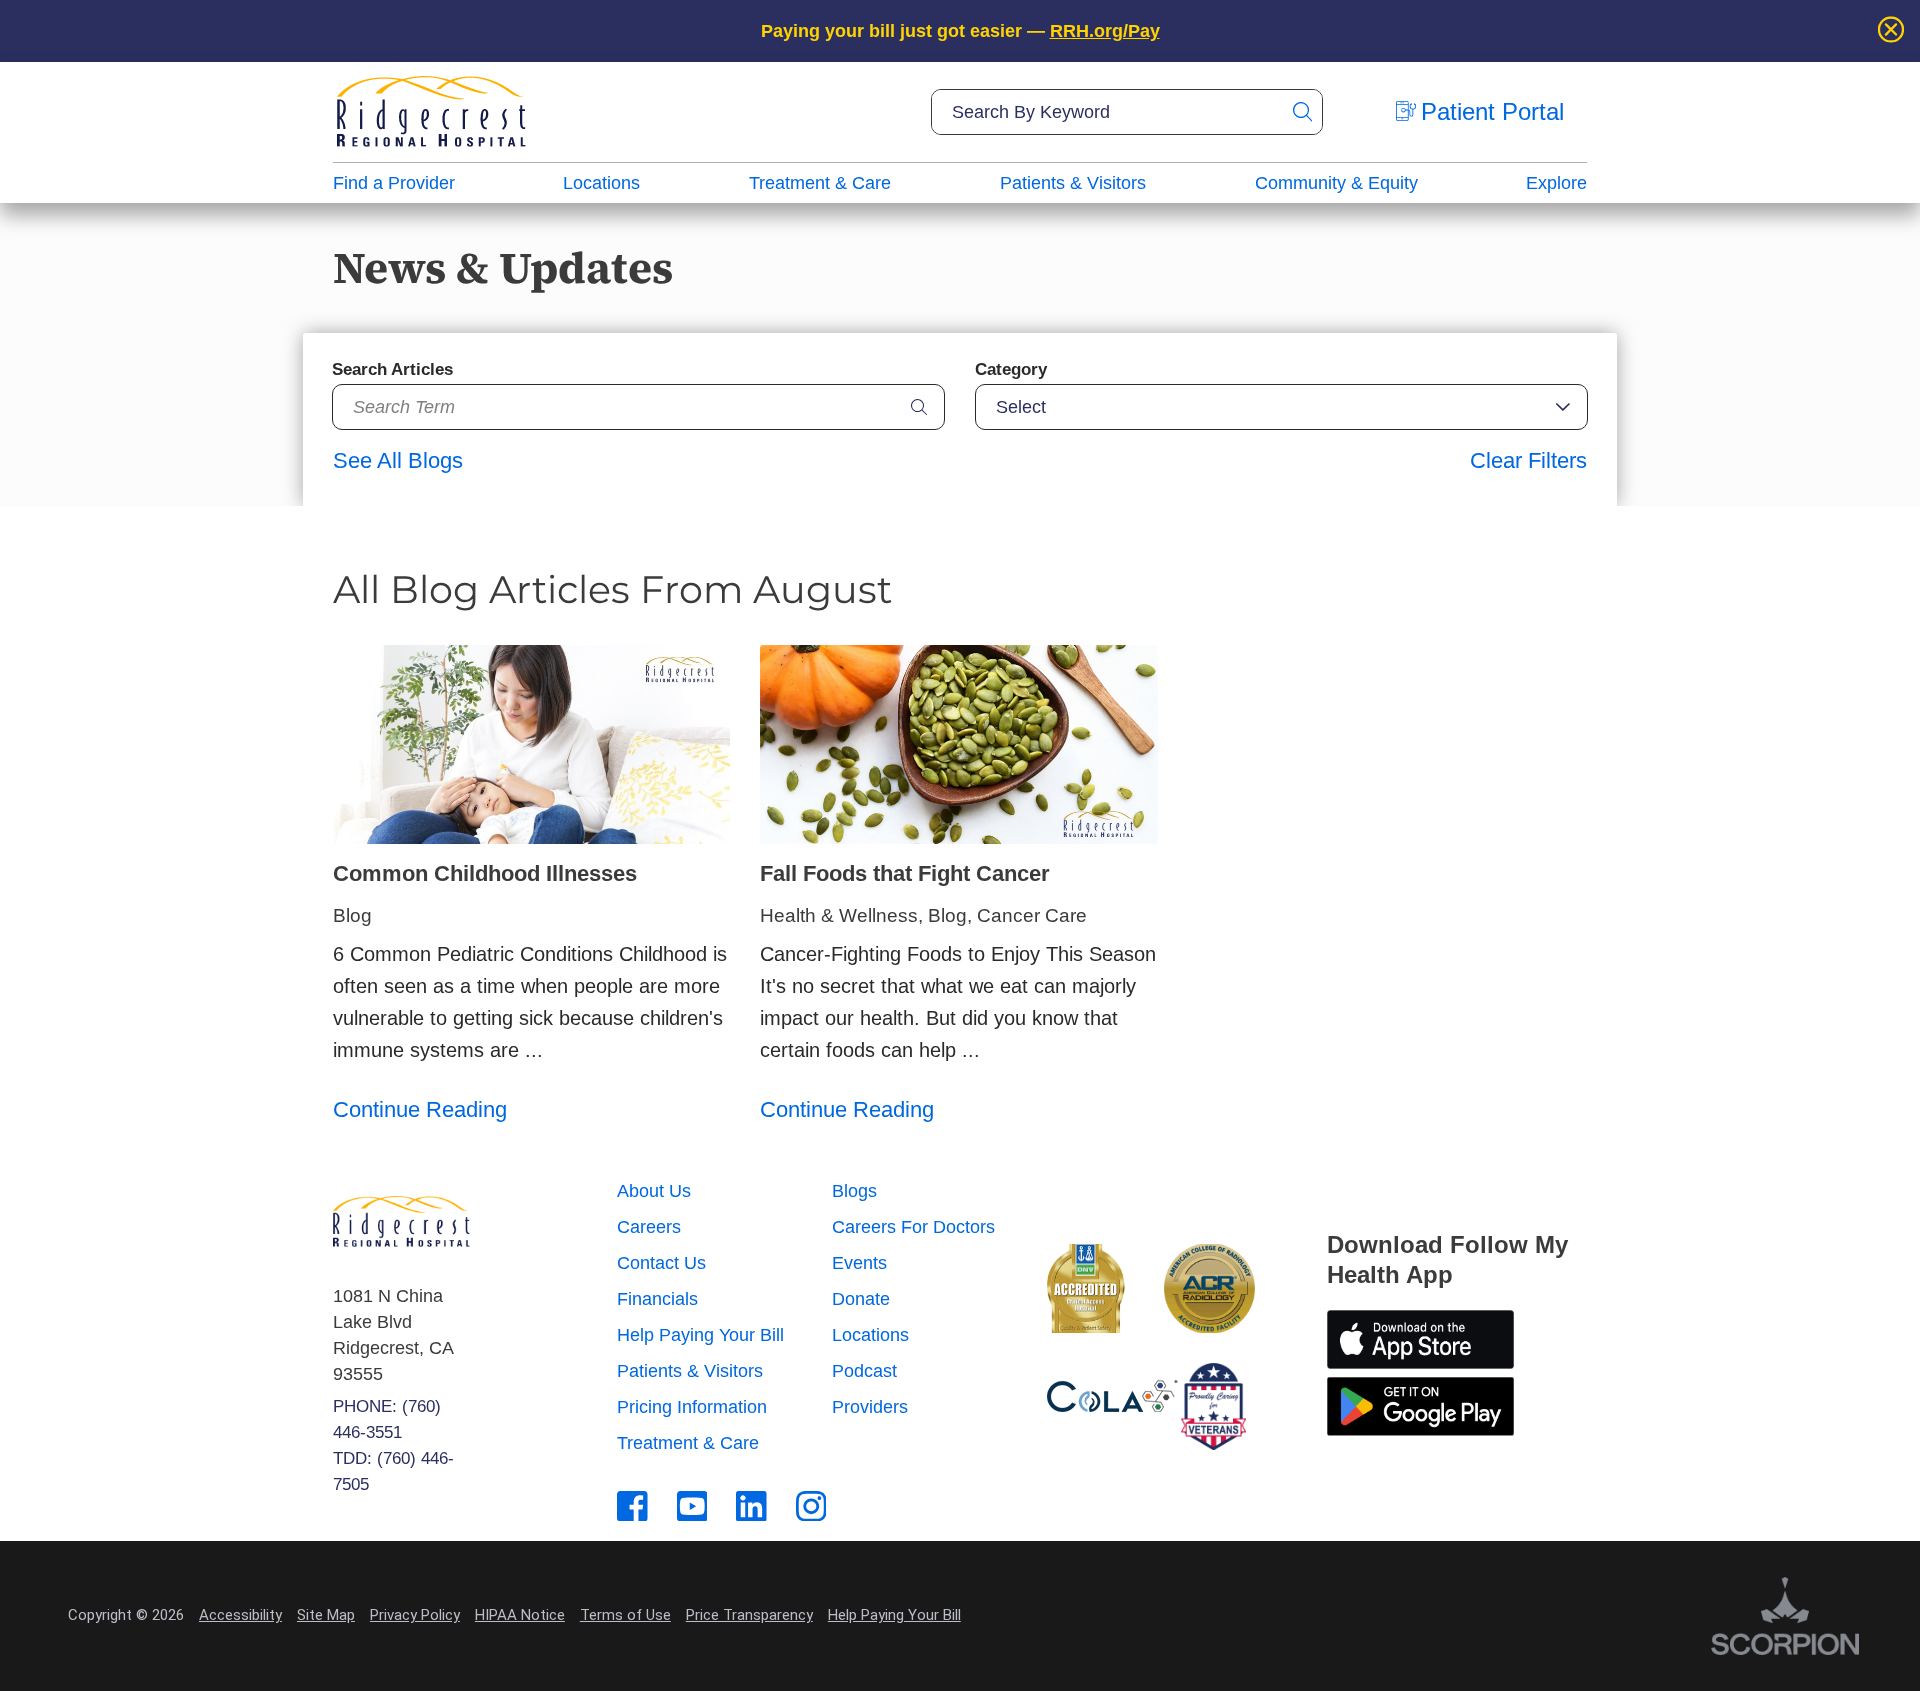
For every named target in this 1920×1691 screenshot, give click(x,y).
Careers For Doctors (913, 1227)
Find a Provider (394, 183)
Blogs (854, 1191)
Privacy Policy (415, 1615)
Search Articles (392, 369)
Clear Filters (1528, 460)
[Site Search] (1302, 112)
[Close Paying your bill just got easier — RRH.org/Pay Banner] (1891, 30)
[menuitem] (394, 183)
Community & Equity (1336, 183)
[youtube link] (692, 1506)
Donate (861, 1299)
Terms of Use (625, 1615)
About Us (654, 1191)
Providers (870, 1407)
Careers (649, 1227)
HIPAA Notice (520, 1615)
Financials (657, 1299)
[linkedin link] (751, 1506)
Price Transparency (749, 1615)
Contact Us (661, 1263)
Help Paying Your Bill (700, 1335)
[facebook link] (632, 1506)
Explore (1556, 183)
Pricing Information (692, 1407)
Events (859, 1263)
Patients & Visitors (1073, 183)
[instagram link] (811, 1506)
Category (1011, 369)
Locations (601, 183)
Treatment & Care (820, 183)
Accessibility (240, 1615)
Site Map (326, 1615)
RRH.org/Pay (1105, 31)
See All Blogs (398, 460)
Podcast (864, 1371)
